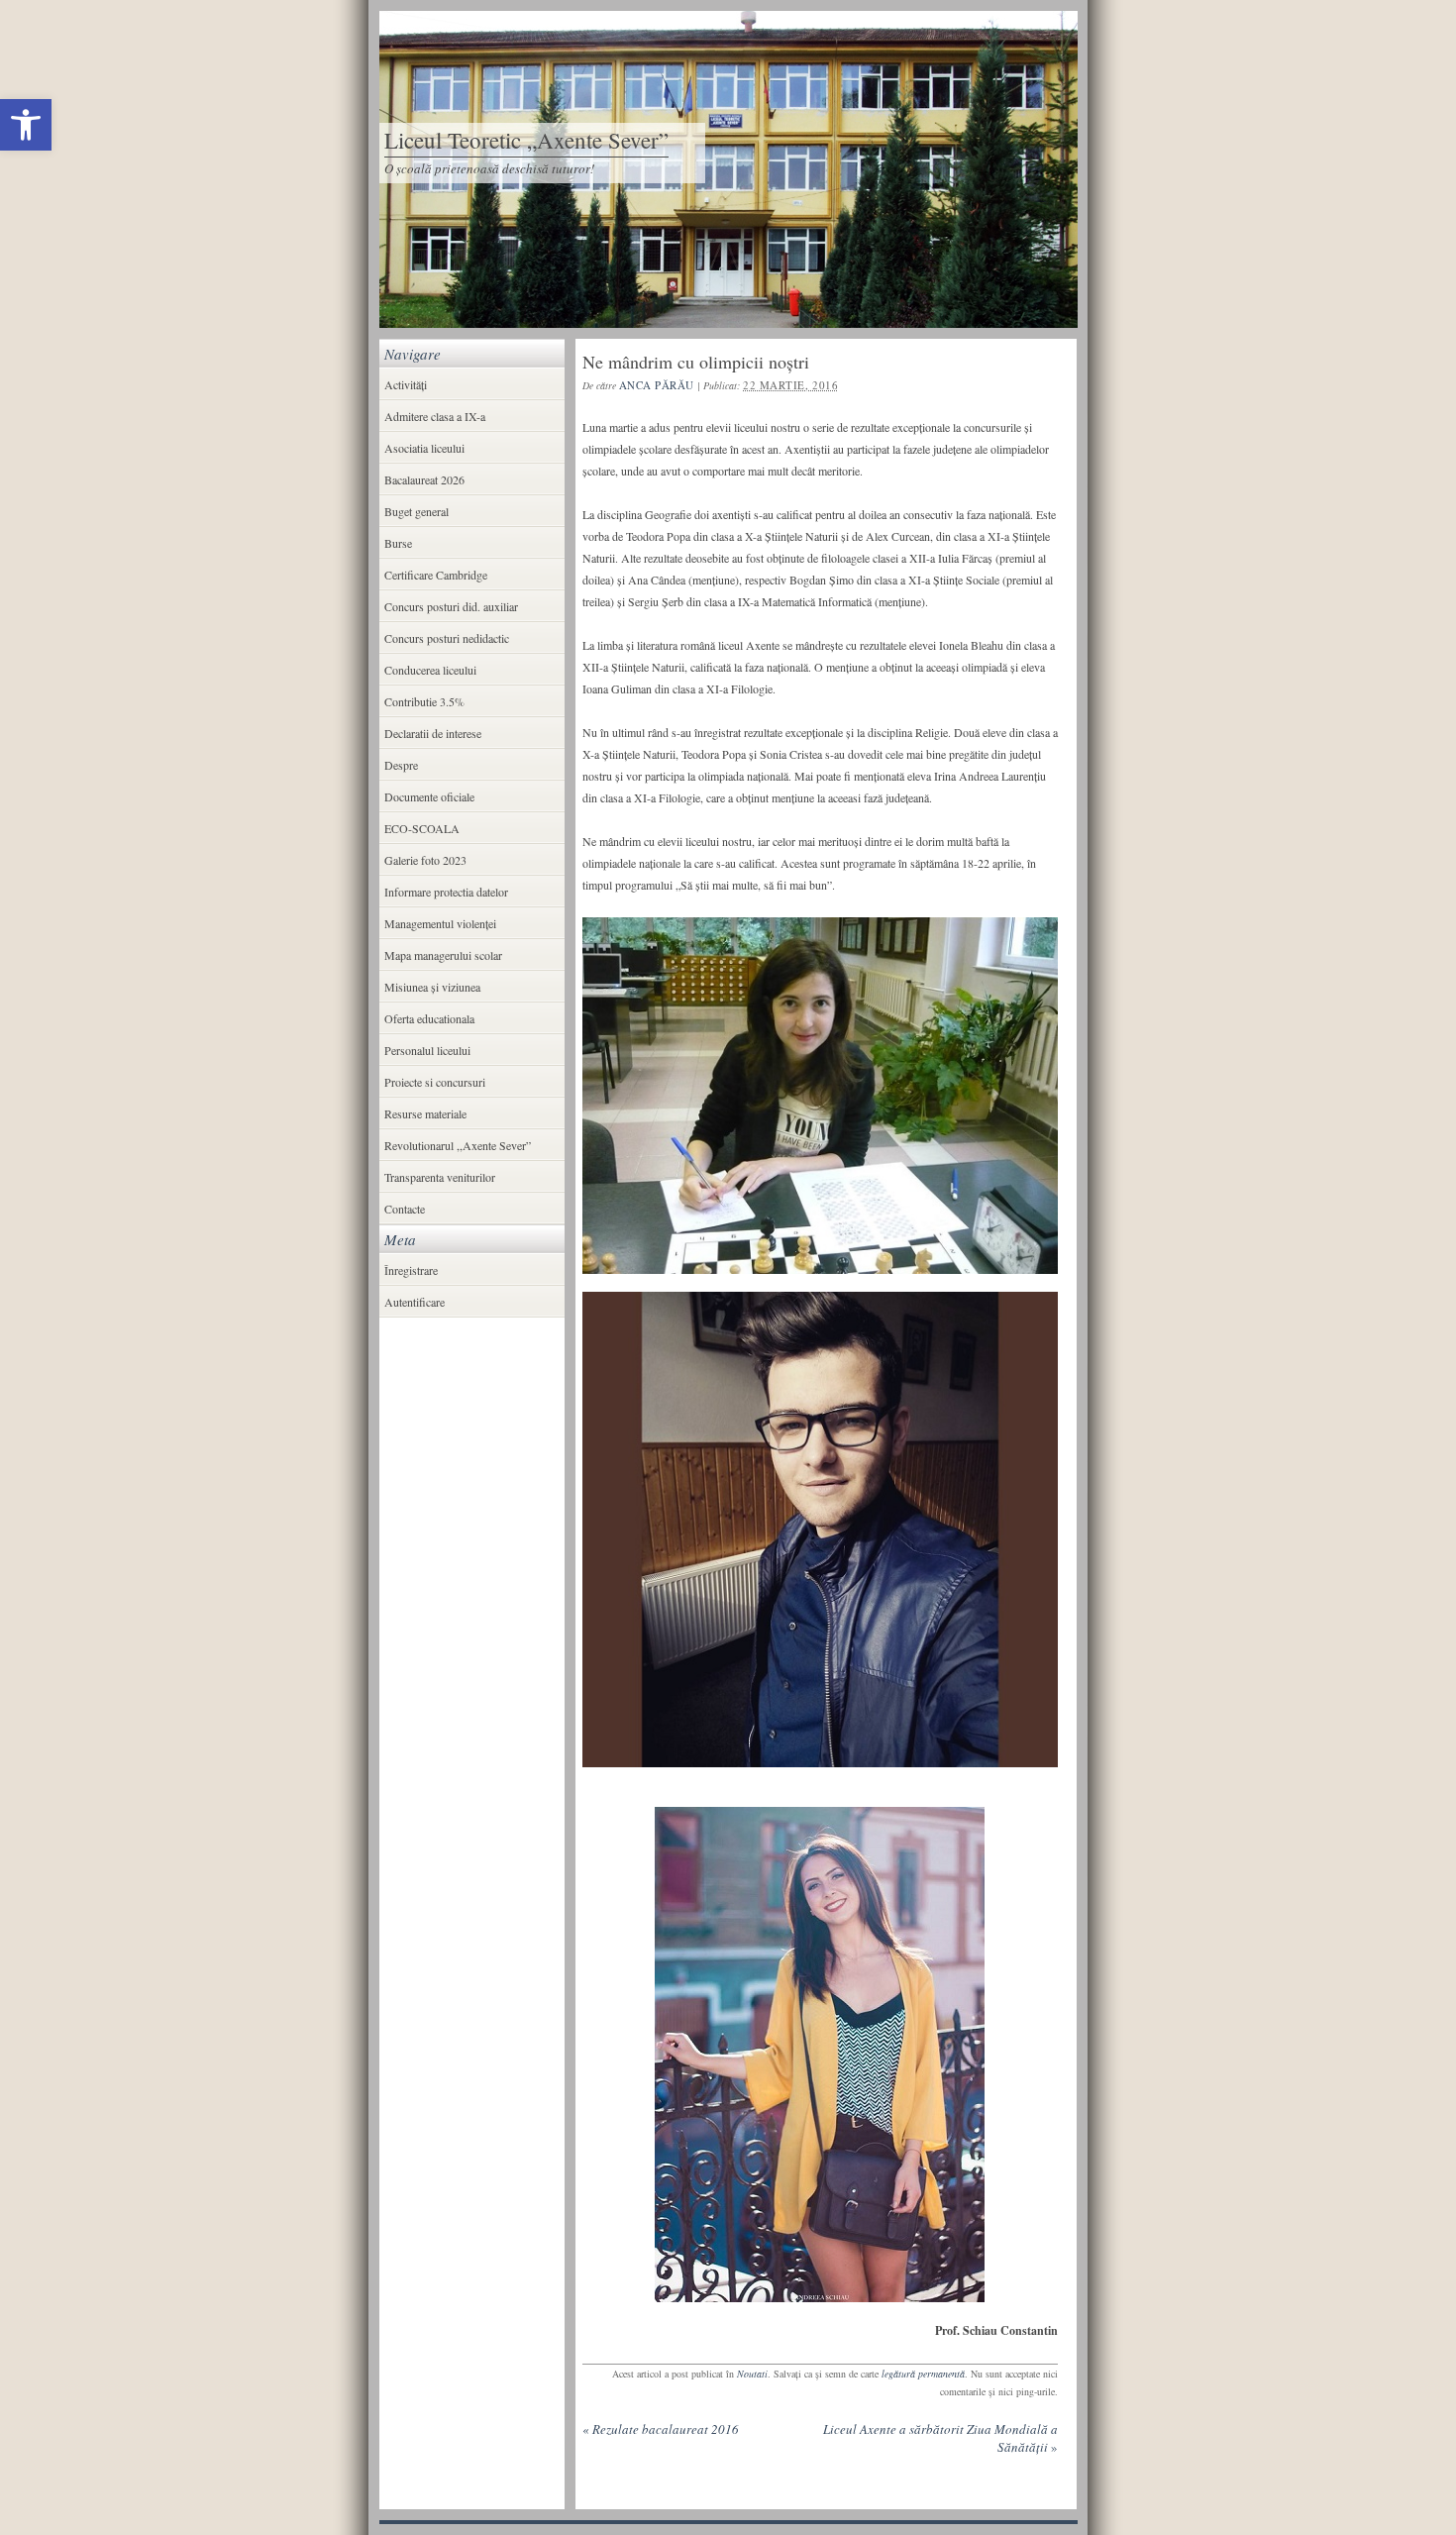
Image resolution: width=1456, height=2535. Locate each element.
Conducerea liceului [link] (430, 670)
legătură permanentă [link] (923, 2374)
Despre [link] (401, 765)
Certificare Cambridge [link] (436, 575)
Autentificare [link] (415, 1302)
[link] (26, 125)
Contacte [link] (405, 1209)
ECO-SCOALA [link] (422, 828)
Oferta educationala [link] (429, 1018)
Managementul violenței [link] (440, 923)
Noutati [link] (752, 2374)
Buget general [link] (416, 511)
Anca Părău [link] (657, 385)
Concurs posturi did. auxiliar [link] (451, 606)
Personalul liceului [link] (427, 1050)
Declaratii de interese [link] (433, 733)
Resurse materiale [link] (425, 1113)
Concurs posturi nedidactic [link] (447, 638)
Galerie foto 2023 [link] (425, 860)
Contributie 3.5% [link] (424, 701)
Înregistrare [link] (411, 1270)
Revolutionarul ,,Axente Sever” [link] (458, 1145)
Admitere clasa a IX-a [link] (435, 416)
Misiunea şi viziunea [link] (432, 987)
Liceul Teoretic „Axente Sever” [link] (526, 140)
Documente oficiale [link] (429, 796)
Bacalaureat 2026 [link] (424, 479)
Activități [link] (406, 384)
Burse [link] (398, 543)
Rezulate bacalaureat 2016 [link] (661, 2429)
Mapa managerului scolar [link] (443, 955)
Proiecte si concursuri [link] (435, 1082)
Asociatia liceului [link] (424, 448)
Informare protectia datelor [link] (446, 892)
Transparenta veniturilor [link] (440, 1177)
